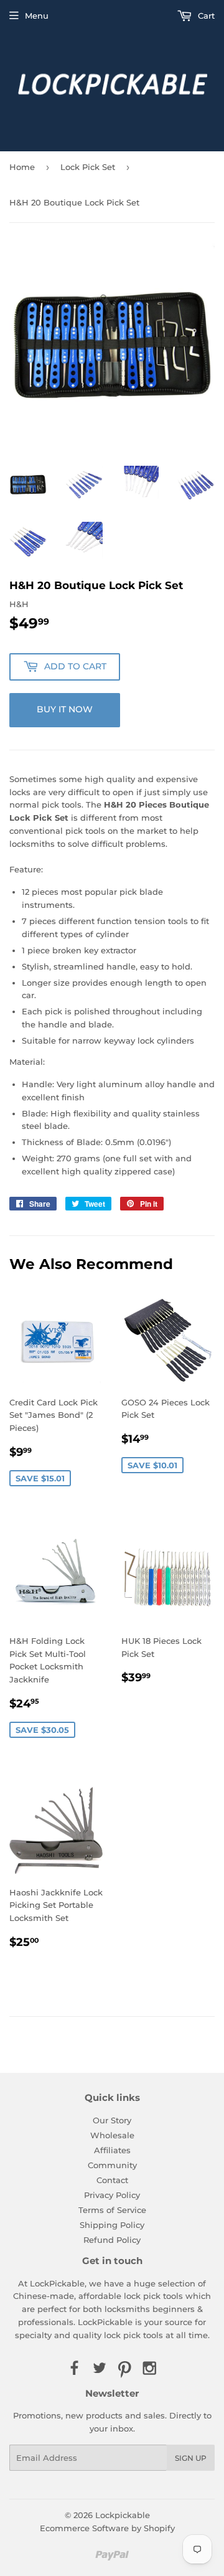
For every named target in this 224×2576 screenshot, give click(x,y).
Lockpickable (123, 2515)
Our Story (112, 2120)
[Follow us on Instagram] (149, 2369)
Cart (205, 16)
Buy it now (65, 709)
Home (22, 167)
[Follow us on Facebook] (74, 2369)
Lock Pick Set (88, 167)
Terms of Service (112, 2210)
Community (112, 2165)
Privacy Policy (112, 2195)
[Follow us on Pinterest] (124, 2369)
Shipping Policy (112, 2225)
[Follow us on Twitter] (100, 2369)
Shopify (159, 2528)
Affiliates (112, 2150)
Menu (37, 16)
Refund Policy (112, 2240)
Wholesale (112, 2135)
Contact (112, 2180)
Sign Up (191, 2458)
